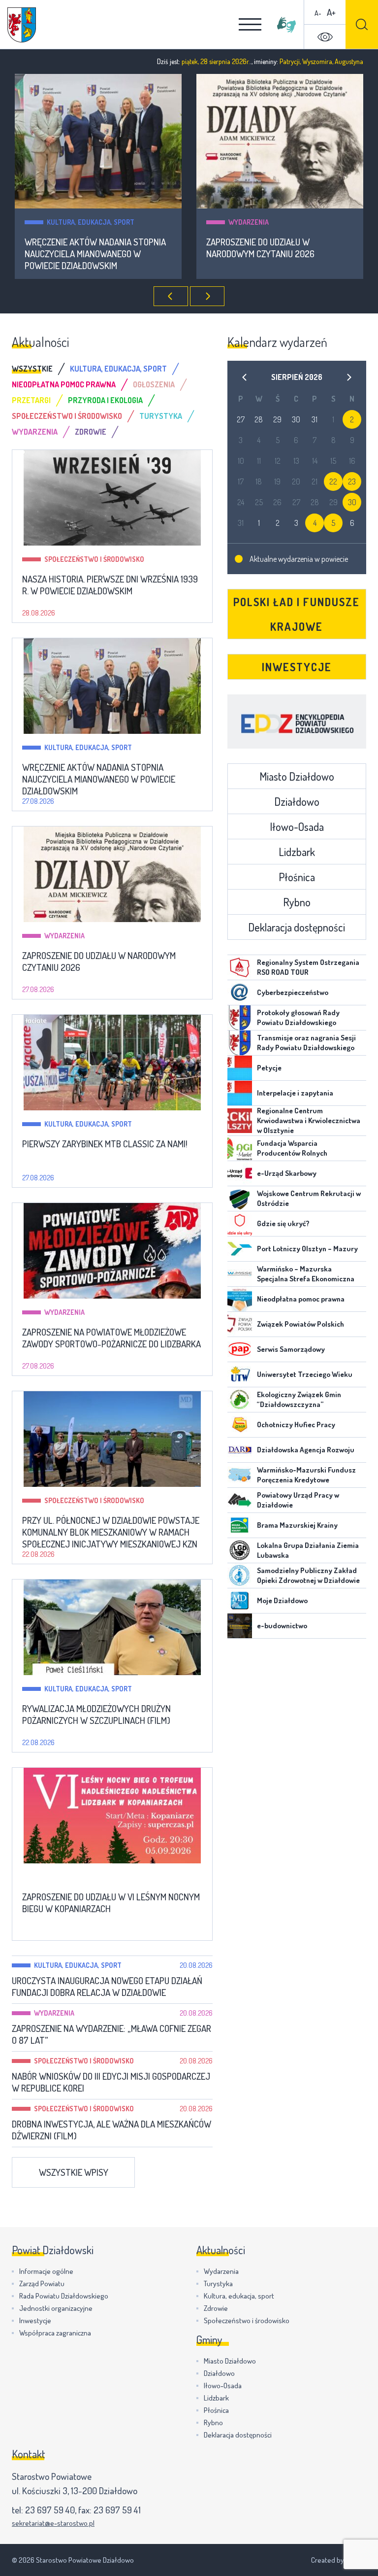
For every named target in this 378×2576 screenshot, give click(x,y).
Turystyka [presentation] (161, 416)
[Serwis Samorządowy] (240, 1349)
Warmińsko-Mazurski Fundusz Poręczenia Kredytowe (306, 1475)
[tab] (41, 369)
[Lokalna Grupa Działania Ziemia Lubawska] (240, 1550)
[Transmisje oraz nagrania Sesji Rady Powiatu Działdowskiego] (240, 1043)
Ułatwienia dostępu (325, 37)
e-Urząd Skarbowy (287, 1173)
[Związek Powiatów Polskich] (240, 1324)
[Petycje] (240, 1068)
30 (352, 502)
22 (333, 481)
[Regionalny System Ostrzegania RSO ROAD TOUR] (240, 967)
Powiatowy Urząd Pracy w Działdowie (298, 1500)
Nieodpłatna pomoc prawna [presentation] (64, 384)
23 (352, 481)
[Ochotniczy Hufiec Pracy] (240, 1425)
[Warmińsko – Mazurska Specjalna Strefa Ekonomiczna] (240, 1274)
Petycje (269, 1068)
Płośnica (297, 877)
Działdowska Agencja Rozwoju (306, 1450)
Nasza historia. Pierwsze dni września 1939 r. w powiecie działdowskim (110, 585)
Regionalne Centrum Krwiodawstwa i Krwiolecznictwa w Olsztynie (309, 1120)
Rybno (297, 902)
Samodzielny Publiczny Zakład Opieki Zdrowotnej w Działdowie (308, 1575)
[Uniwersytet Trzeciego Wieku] (240, 1374)
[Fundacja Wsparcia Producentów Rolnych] (240, 1148)
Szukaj (362, 24)
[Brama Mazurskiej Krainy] (240, 1525)
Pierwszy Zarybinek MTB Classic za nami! (105, 1144)
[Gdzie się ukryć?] (240, 1224)
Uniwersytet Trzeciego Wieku (305, 1374)
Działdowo (297, 801)
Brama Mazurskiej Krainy (297, 1525)
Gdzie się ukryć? (283, 1223)
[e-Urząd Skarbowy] (240, 1173)
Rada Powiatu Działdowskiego (64, 2296)
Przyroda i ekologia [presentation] (105, 400)
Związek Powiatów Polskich (300, 1324)
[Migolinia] (286, 25)
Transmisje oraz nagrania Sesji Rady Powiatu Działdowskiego (306, 1043)
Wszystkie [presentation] (32, 369)
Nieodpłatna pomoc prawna (301, 1299)
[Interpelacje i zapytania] (240, 1093)
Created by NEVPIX (339, 2560)
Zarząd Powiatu (42, 2284)
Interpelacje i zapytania (295, 1093)
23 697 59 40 (50, 2510)
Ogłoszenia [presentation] (154, 384)
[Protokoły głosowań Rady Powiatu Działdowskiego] (240, 1018)
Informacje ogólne (46, 2271)
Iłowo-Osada (297, 826)
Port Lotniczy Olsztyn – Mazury (307, 1249)
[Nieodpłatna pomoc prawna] (240, 1299)
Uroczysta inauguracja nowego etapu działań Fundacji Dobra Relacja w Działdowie (107, 1987)
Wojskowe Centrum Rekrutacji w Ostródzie (309, 1198)
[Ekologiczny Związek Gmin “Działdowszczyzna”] (240, 1400)
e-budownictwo (282, 1626)
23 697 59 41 (117, 2510)
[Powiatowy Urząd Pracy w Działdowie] (240, 1500)
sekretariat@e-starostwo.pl (53, 2523)
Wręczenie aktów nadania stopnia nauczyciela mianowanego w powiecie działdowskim (95, 254)
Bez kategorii (67, 1877)
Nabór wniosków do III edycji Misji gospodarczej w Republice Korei (111, 2082)
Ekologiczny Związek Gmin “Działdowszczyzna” (299, 1399)
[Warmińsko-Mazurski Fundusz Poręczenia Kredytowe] (240, 1475)
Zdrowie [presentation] (91, 432)
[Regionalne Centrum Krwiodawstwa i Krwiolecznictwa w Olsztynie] (240, 1121)
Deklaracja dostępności (297, 927)
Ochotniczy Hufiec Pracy (296, 1425)
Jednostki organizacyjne (56, 2308)
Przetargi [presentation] (31, 400)
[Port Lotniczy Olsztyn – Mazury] (240, 1249)
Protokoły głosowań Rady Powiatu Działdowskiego (298, 1017)
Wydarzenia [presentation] (35, 432)
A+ (331, 12)
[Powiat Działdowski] (22, 25)
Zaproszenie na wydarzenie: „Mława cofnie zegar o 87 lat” (111, 2034)
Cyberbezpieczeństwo (293, 992)
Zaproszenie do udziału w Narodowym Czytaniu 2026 (260, 248)
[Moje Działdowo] (240, 1601)
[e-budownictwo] (240, 1626)
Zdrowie (216, 2308)
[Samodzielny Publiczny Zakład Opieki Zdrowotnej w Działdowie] (240, 1576)
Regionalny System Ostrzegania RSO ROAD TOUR (308, 967)
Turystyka (218, 2284)
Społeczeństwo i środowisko (94, 559)
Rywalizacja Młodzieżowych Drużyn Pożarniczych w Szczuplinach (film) (96, 1715)
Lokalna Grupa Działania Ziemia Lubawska (308, 1550)
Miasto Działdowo (297, 776)
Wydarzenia (249, 222)
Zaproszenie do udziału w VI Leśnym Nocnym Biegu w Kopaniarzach (111, 1903)
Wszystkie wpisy (74, 2172)
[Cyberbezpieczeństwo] (240, 993)
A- (318, 13)
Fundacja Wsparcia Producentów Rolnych (292, 1148)
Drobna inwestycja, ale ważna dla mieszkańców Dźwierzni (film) (111, 2130)
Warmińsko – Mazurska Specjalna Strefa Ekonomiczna (306, 1274)
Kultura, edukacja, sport (91, 222)
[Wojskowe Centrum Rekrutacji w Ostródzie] (240, 1199)
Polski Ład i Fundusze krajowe (297, 614)
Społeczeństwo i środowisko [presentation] (67, 416)
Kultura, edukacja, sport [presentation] (118, 369)
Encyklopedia (297, 721)
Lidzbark (297, 852)
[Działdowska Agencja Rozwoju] (240, 1450)
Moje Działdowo (282, 1600)
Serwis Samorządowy (291, 1349)
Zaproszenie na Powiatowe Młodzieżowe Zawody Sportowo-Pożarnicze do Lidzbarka (111, 1338)
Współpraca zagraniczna (55, 2333)
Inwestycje (297, 667)
